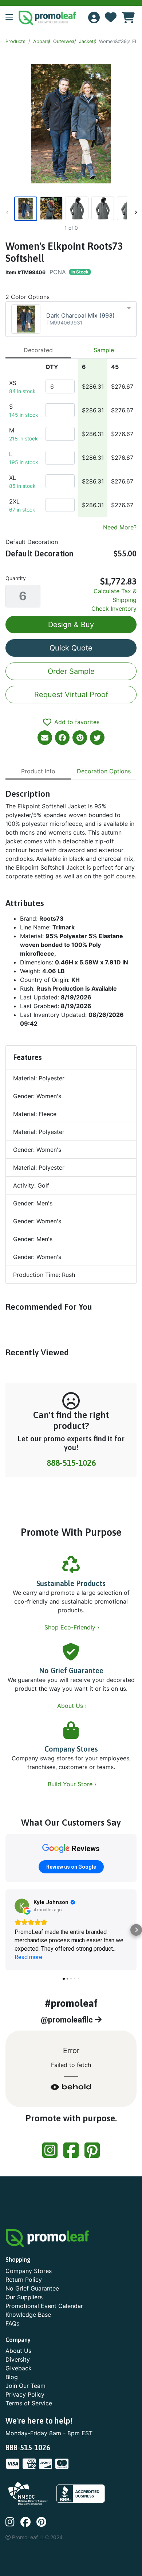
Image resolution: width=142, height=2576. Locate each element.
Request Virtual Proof (71, 695)
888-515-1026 (71, 1463)
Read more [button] (28, 1957)
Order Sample (71, 671)
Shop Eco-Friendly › (73, 1627)
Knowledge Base (28, 2315)
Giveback (19, 2368)
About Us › (73, 1706)
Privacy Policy (25, 2394)
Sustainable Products (71, 1583)
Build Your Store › (73, 1784)
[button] (12, 18)
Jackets (88, 41)
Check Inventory (114, 609)
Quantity (16, 578)
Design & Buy (71, 625)
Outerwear (65, 41)
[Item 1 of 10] (70, 209)
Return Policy (24, 2280)
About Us (18, 2351)
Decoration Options (104, 771)
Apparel (42, 41)
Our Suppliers (24, 2297)
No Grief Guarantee (71, 1670)
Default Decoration (32, 542)
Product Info (38, 771)
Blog (12, 2377)
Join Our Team (25, 2386)
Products (15, 41)
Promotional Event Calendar (44, 2306)
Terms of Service (29, 2403)
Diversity (18, 2359)
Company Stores (71, 1749)
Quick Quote (71, 648)
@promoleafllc (68, 2020)
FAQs (12, 2323)
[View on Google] (22, 1906)
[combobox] (71, 319)
